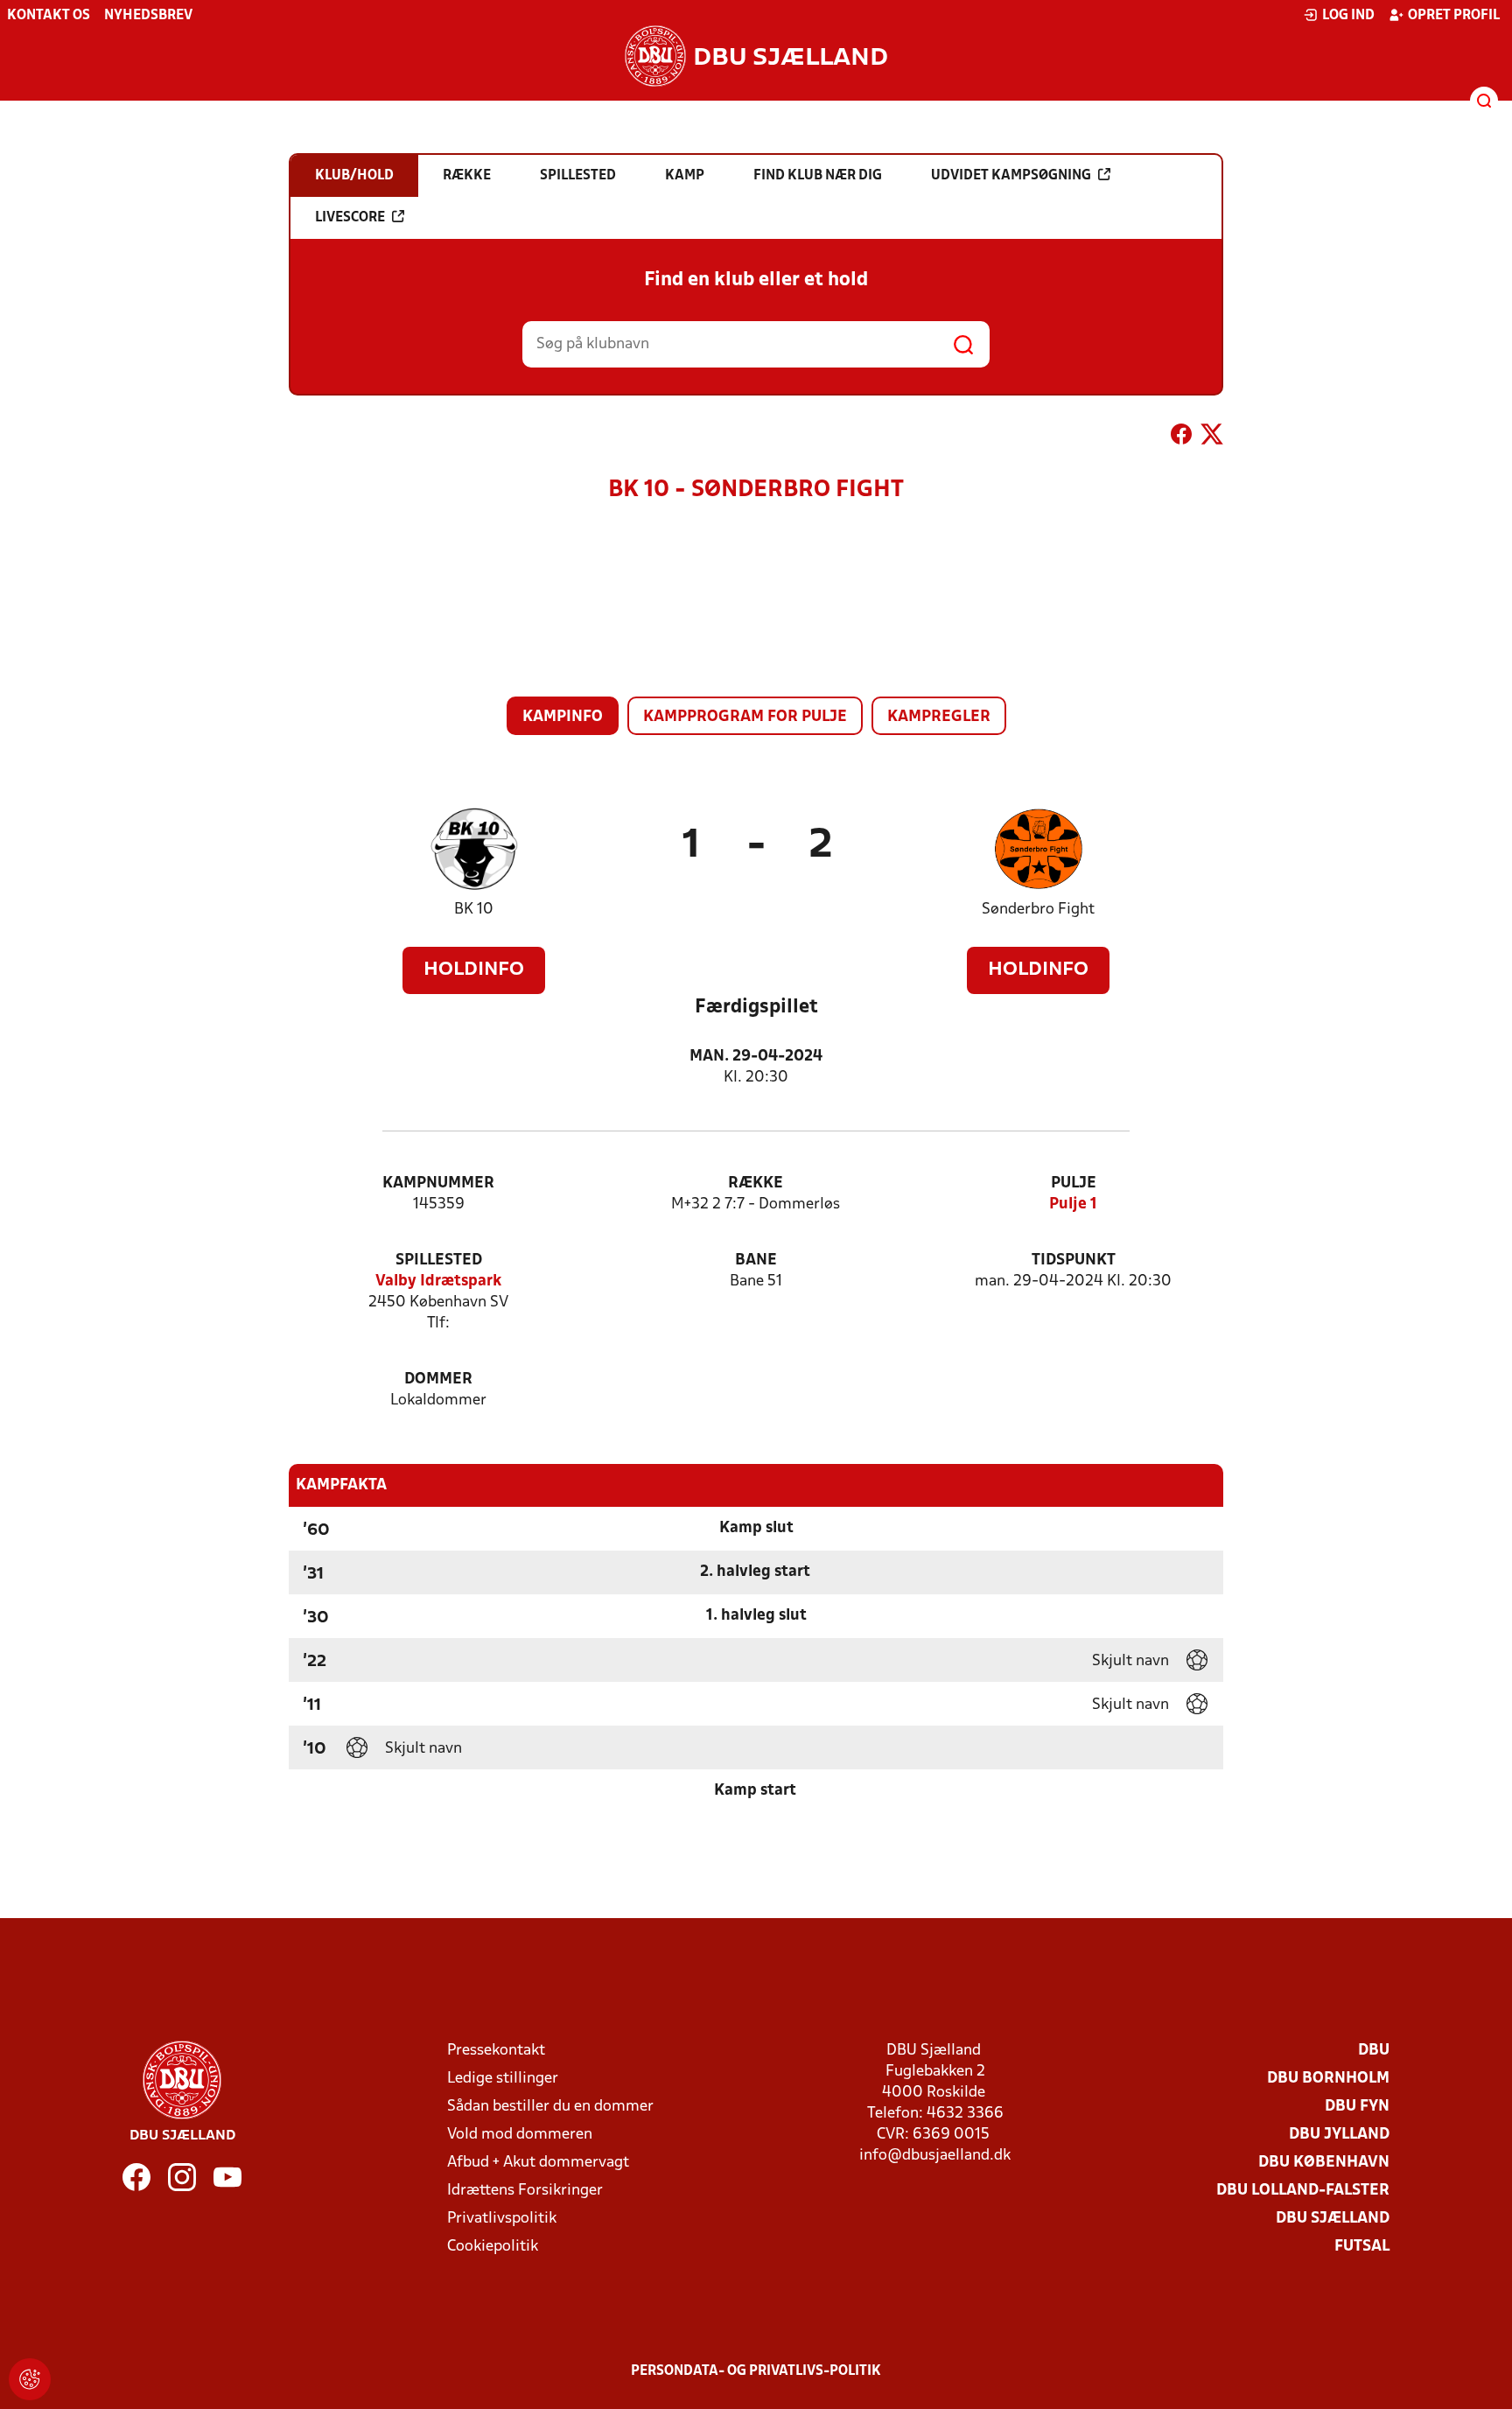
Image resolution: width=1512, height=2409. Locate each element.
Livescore (350, 218)
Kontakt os (49, 16)
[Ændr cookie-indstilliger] (30, 2379)
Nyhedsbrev (148, 16)
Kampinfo (563, 717)
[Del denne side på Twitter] (1212, 438)
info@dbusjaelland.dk (935, 2156)
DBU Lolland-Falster (1303, 2191)
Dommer (438, 1380)
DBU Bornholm (1328, 2079)
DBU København (1324, 2163)
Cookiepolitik (493, 2247)
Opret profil (1454, 16)
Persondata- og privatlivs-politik (756, 2371)
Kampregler (939, 717)
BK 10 (474, 910)
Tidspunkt (1074, 1261)
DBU (1374, 2051)
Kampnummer (438, 1183)
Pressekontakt (496, 2051)
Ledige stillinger (503, 2079)
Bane (756, 1261)
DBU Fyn (1357, 2107)
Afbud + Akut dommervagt (538, 2163)
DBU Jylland (1339, 2135)
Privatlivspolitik (502, 2219)
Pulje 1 (1073, 1204)
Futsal (1362, 2247)
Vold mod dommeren (520, 2135)
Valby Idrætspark (438, 1282)
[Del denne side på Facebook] (1181, 438)
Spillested (439, 1261)
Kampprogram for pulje (745, 717)
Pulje (1074, 1183)
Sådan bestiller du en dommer (550, 2107)
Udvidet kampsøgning (1011, 176)
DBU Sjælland (1333, 2219)
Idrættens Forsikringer (525, 2191)
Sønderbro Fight (1038, 910)
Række (756, 1183)
